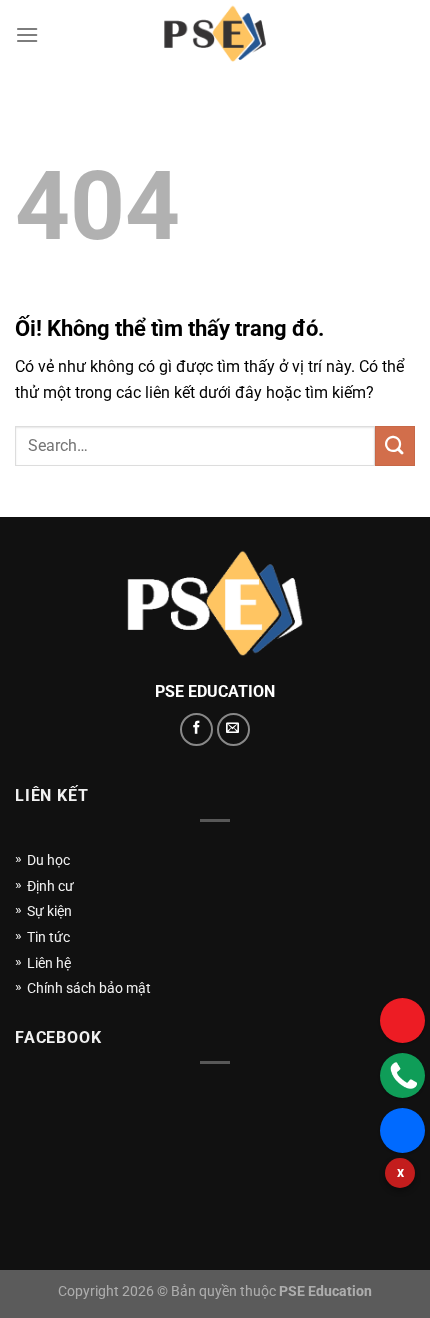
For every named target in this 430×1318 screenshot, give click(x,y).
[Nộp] (395, 445)
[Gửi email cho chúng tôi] (233, 729)
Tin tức (48, 937)
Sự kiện (49, 911)
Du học (48, 860)
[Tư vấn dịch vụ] (402, 1075)
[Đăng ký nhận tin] (402, 1020)
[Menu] (27, 34)
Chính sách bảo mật (89, 988)
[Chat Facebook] (402, 1130)
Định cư (50, 886)
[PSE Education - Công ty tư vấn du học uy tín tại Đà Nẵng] (215, 35)
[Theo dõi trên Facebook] (196, 729)
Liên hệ (49, 963)
